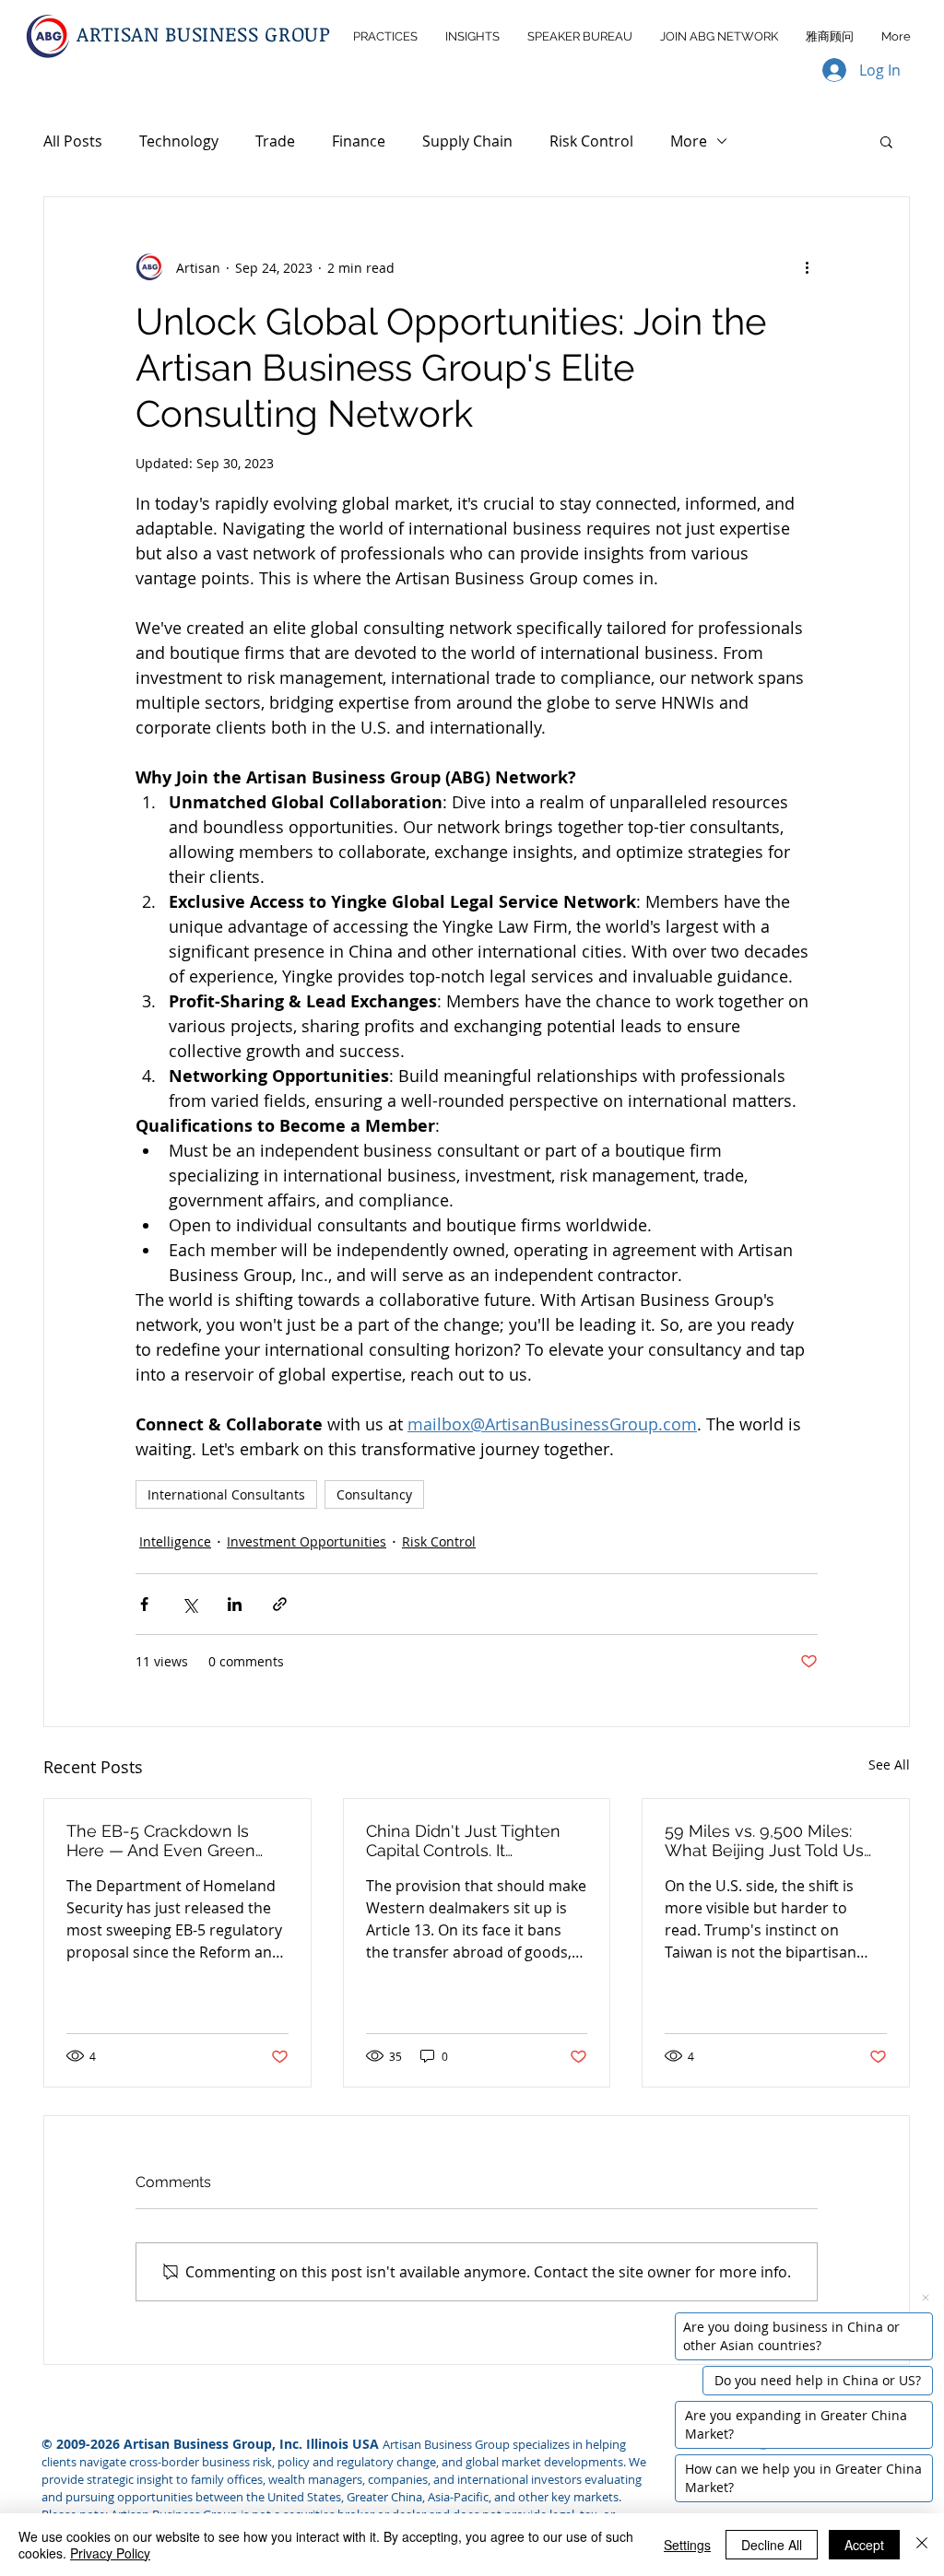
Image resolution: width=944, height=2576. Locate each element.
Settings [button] (687, 2545)
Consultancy (374, 1494)
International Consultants (226, 1494)
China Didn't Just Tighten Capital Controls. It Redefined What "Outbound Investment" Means (473, 1841)
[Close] (922, 2545)
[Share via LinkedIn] (235, 1604)
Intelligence (175, 1541)
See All (889, 1764)
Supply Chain (467, 141)
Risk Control (591, 141)
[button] (886, 141)
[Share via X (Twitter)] (189, 1604)
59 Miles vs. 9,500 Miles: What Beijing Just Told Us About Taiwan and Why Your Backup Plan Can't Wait (774, 1841)
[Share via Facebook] (144, 1604)
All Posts (73, 141)
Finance (359, 141)
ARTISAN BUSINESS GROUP (204, 33)
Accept (864, 2545)
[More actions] (807, 267)
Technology (179, 141)
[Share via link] (280, 1604)
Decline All (772, 2545)
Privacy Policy (110, 2553)
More (689, 141)
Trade (275, 141)
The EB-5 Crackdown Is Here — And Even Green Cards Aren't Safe (161, 1841)
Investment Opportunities (307, 1541)
